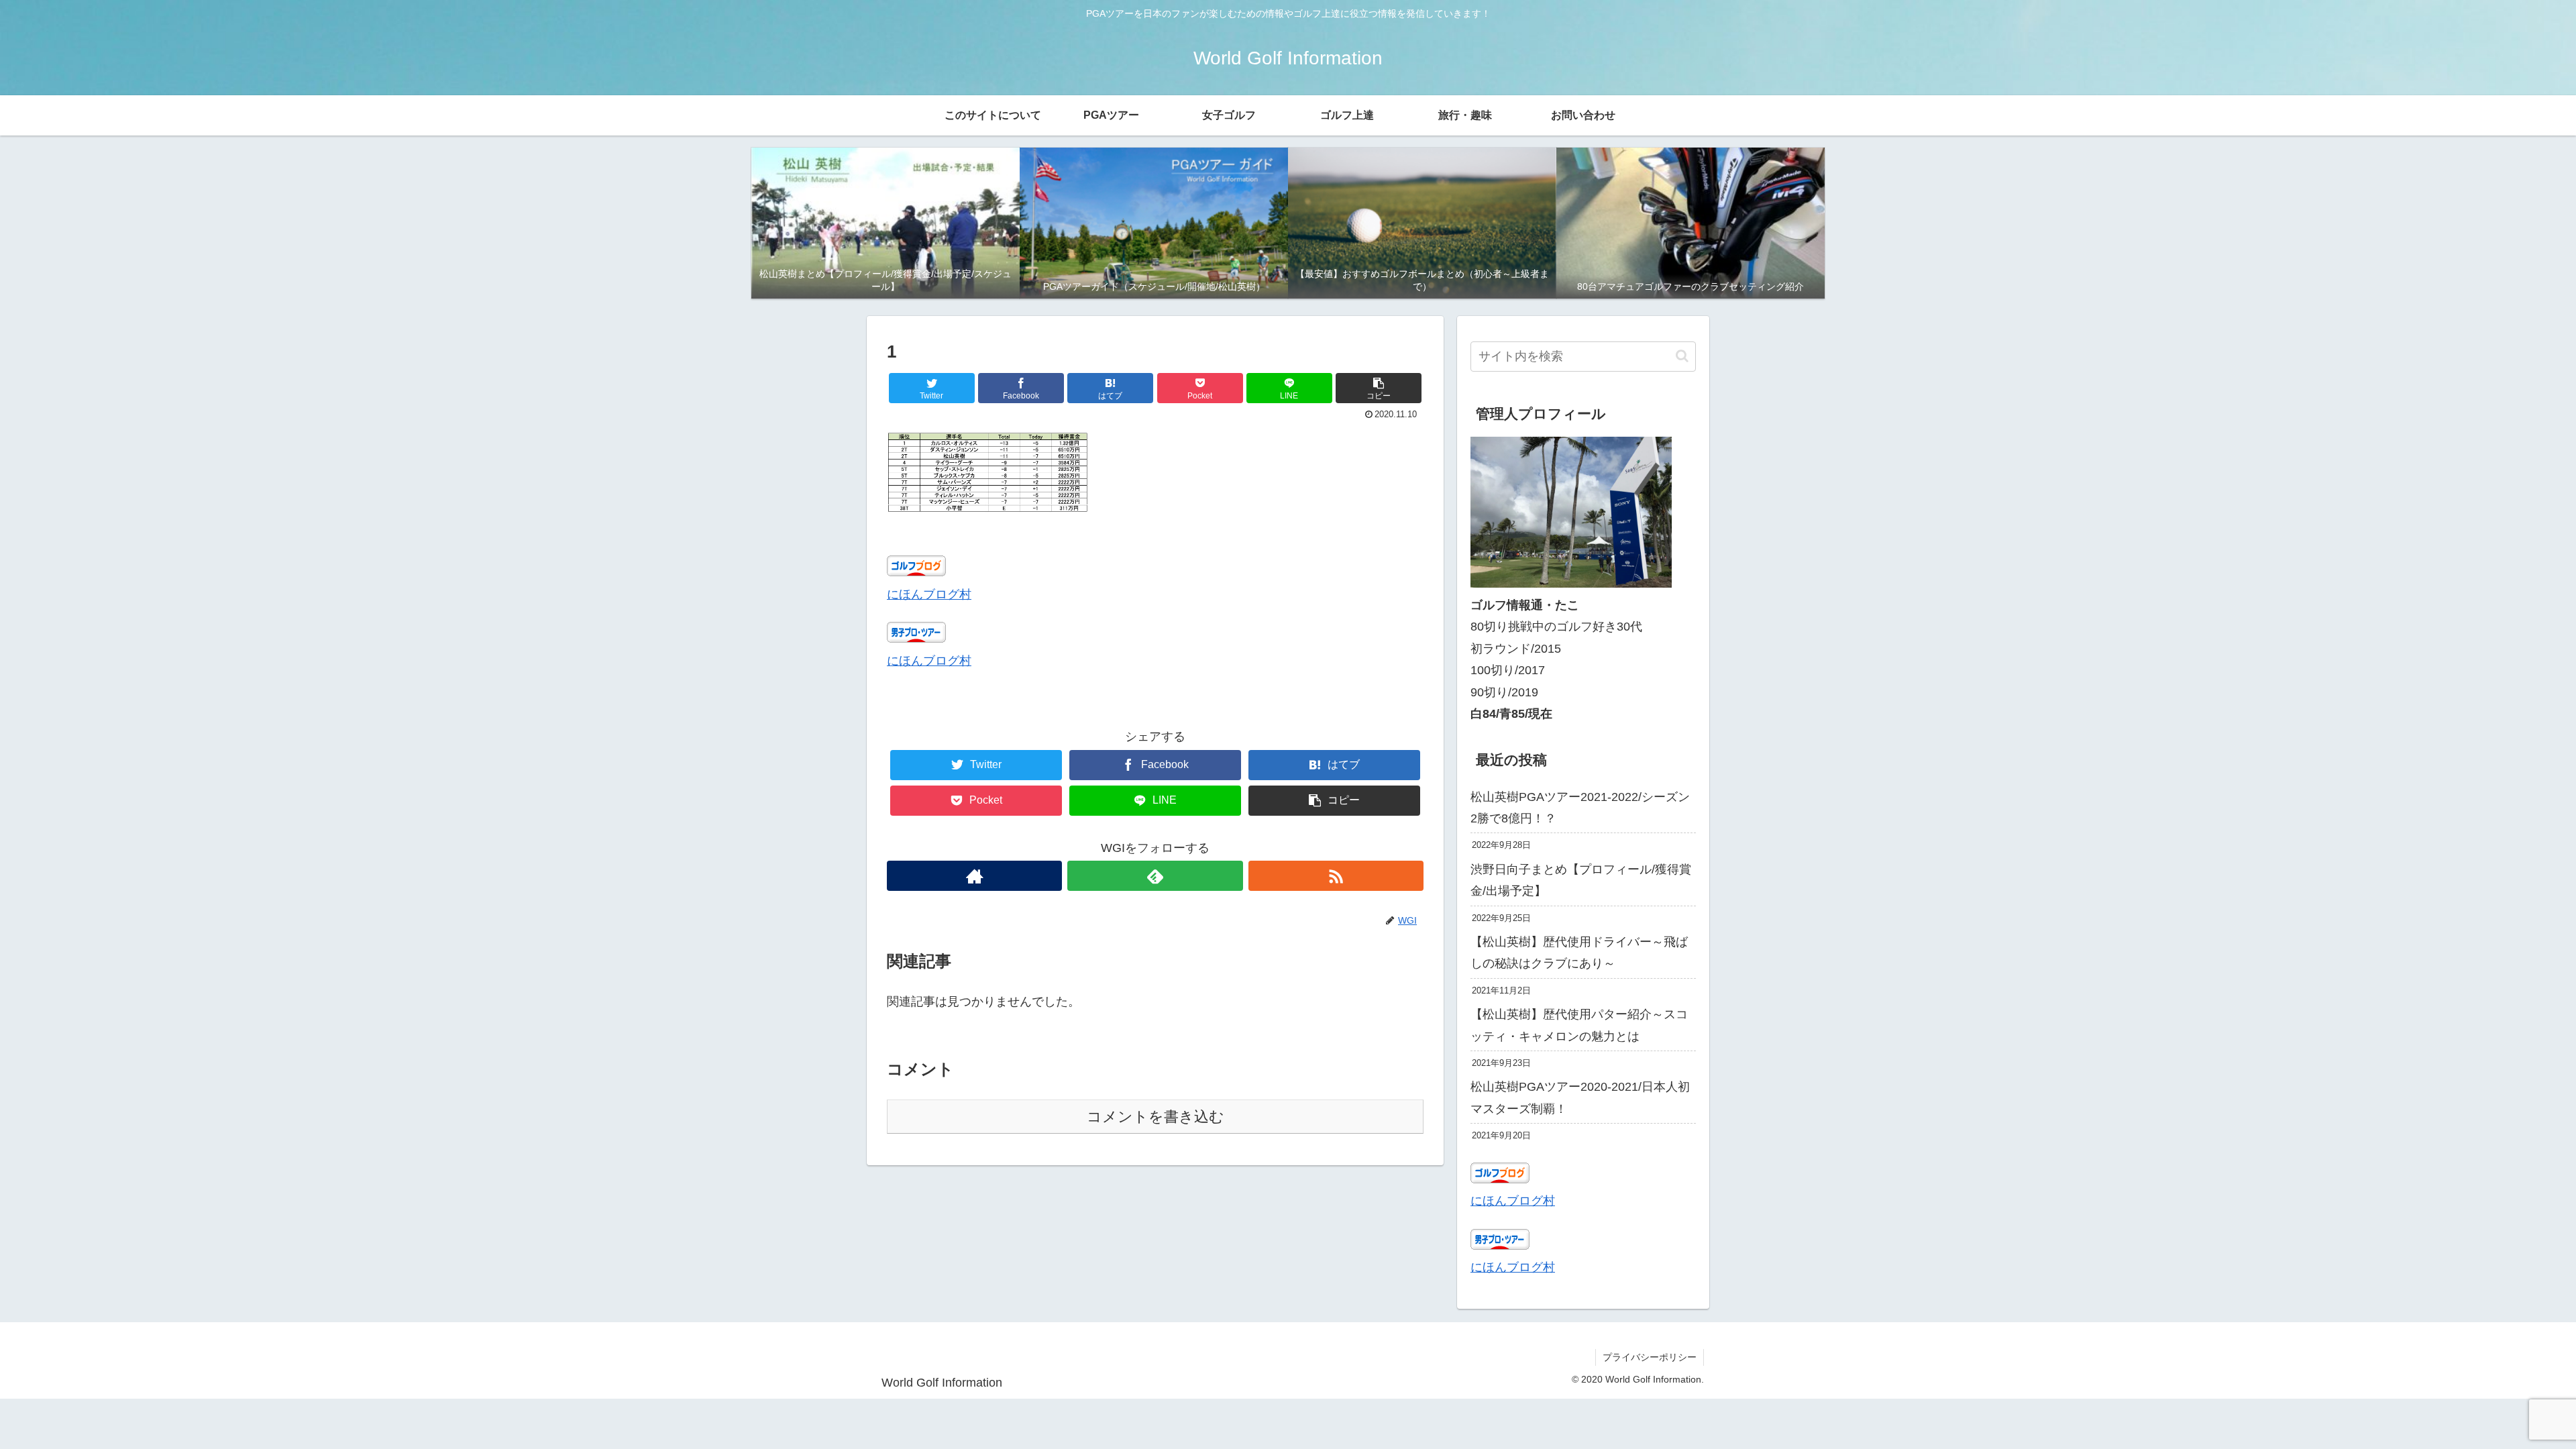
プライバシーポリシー (1650, 1357)
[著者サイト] (974, 876)
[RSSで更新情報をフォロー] (1336, 876)
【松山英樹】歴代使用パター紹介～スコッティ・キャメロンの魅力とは (1579, 1025)
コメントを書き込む (1156, 1117)
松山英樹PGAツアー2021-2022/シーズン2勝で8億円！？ (1580, 808)
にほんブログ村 (929, 594)
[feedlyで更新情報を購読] (1155, 876)
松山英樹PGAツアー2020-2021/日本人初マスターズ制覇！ (1580, 1097)
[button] (1379, 388)
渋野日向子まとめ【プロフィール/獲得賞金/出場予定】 (1581, 880)
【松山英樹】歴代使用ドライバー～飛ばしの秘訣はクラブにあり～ (1579, 953)
